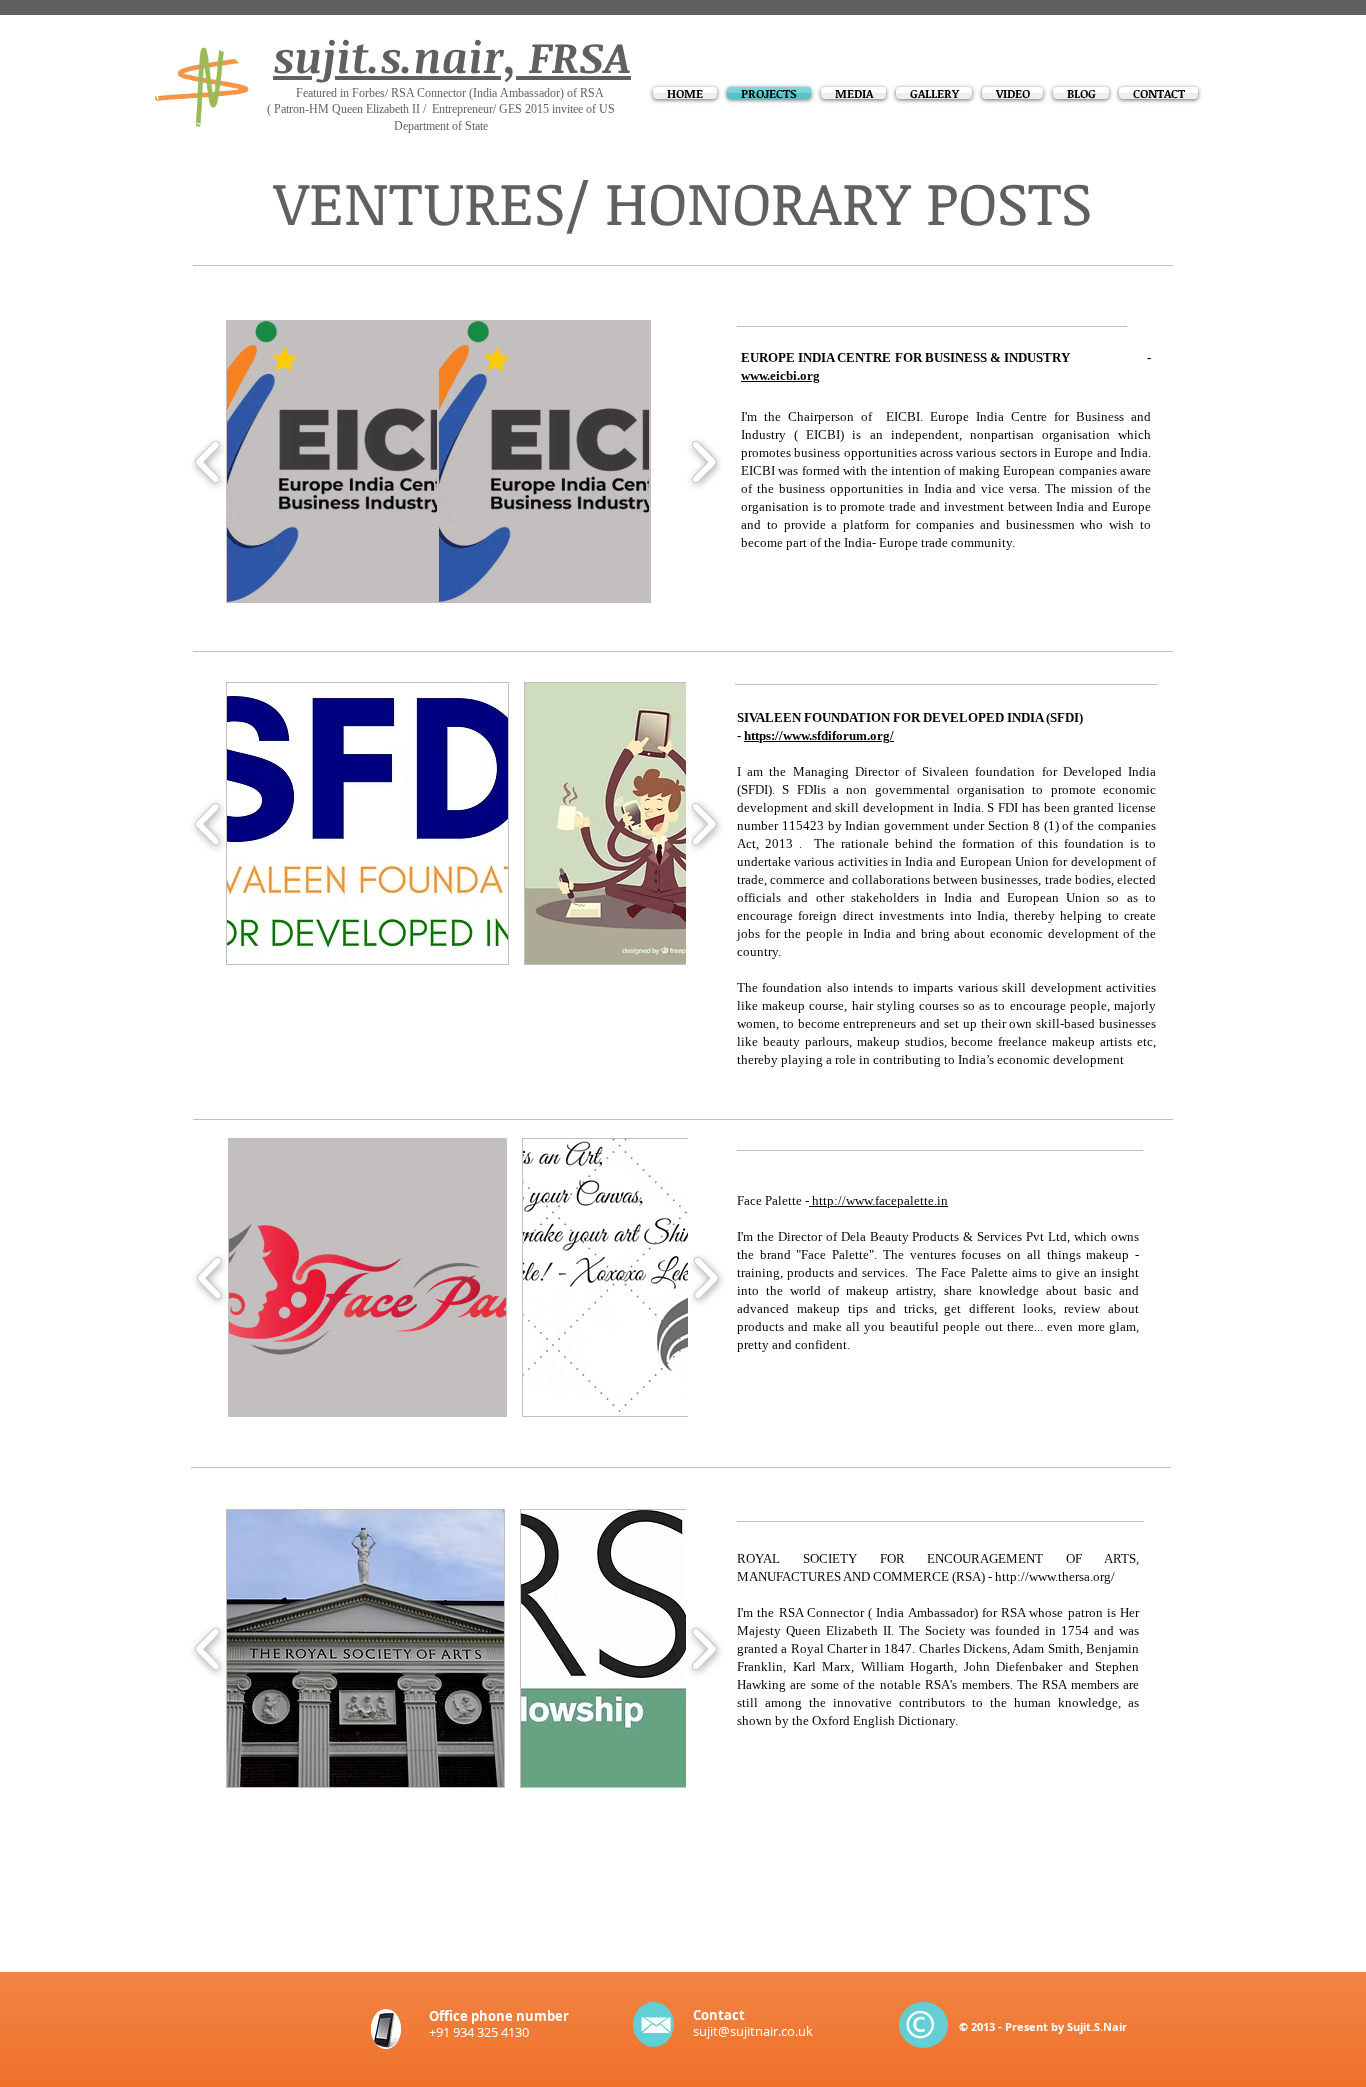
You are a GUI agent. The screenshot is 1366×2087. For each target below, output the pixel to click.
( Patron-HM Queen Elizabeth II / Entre (362, 109)
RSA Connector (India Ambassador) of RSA (497, 93)
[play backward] (208, 462)
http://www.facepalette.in (878, 1200)
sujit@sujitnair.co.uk (753, 2031)
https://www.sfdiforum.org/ (819, 735)
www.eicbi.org (780, 375)
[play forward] (703, 462)
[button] (332, 461)
